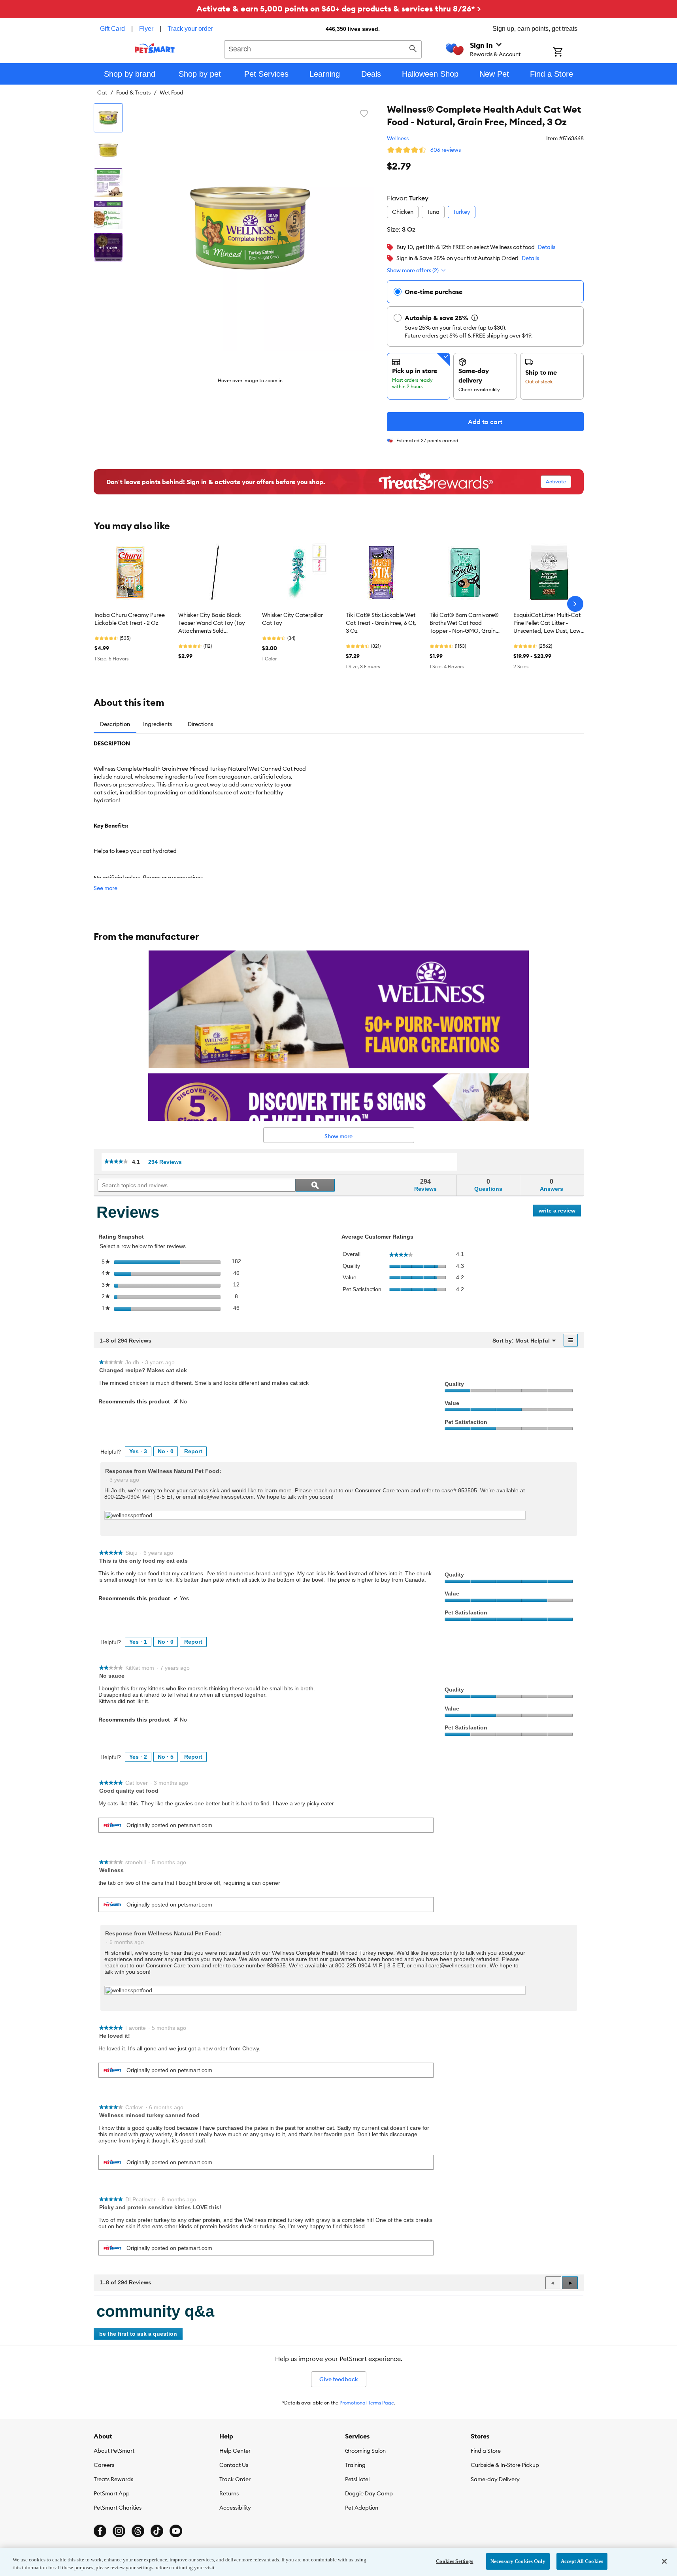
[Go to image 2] (108, 150)
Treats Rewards (113, 2479)
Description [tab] (115, 724)
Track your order (190, 29)
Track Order (235, 2479)
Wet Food (172, 92)
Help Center (235, 2451)
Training (355, 2465)
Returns (229, 2493)
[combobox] (323, 48)
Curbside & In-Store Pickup (505, 2465)
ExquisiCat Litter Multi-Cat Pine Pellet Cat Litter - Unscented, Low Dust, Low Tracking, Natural (547, 623)
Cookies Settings (454, 2561)
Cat (102, 92)
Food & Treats (133, 92)
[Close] (664, 2561)
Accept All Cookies (582, 2561)
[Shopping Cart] (568, 53)
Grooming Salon (365, 2451)
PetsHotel (357, 2479)
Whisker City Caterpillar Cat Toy (292, 619)
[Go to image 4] (108, 215)
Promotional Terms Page (367, 2403)
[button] (570, 2283)
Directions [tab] (200, 724)
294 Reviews (167, 1162)
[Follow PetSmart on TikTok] (157, 2531)
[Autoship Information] (475, 318)
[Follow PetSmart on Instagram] (119, 2531)
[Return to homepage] (155, 48)
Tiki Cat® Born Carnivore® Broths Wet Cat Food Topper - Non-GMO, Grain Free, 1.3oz (464, 623)
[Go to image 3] (108, 183)
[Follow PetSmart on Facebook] (100, 2531)
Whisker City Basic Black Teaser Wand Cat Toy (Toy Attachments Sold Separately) (212, 623)
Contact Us (234, 2465)
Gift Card (112, 29)
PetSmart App (112, 2493)
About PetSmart (114, 2451)
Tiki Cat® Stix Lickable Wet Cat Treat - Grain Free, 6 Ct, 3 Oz (381, 623)
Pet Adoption (362, 2508)
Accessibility (235, 2508)
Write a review (560, 1212)
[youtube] (176, 2531)
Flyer (146, 29)
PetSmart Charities (118, 2508)
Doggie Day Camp (369, 2493)
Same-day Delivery (495, 2479)
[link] (116, 1162)
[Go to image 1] (108, 118)
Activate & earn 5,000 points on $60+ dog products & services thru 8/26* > (339, 8)
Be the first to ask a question (138, 2334)
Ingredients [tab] (157, 724)
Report (193, 1451)
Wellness (398, 138)
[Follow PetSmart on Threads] (138, 2531)
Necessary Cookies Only (518, 2561)
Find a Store (486, 2451)
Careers (104, 2465)
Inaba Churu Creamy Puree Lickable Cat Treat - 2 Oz (130, 619)
